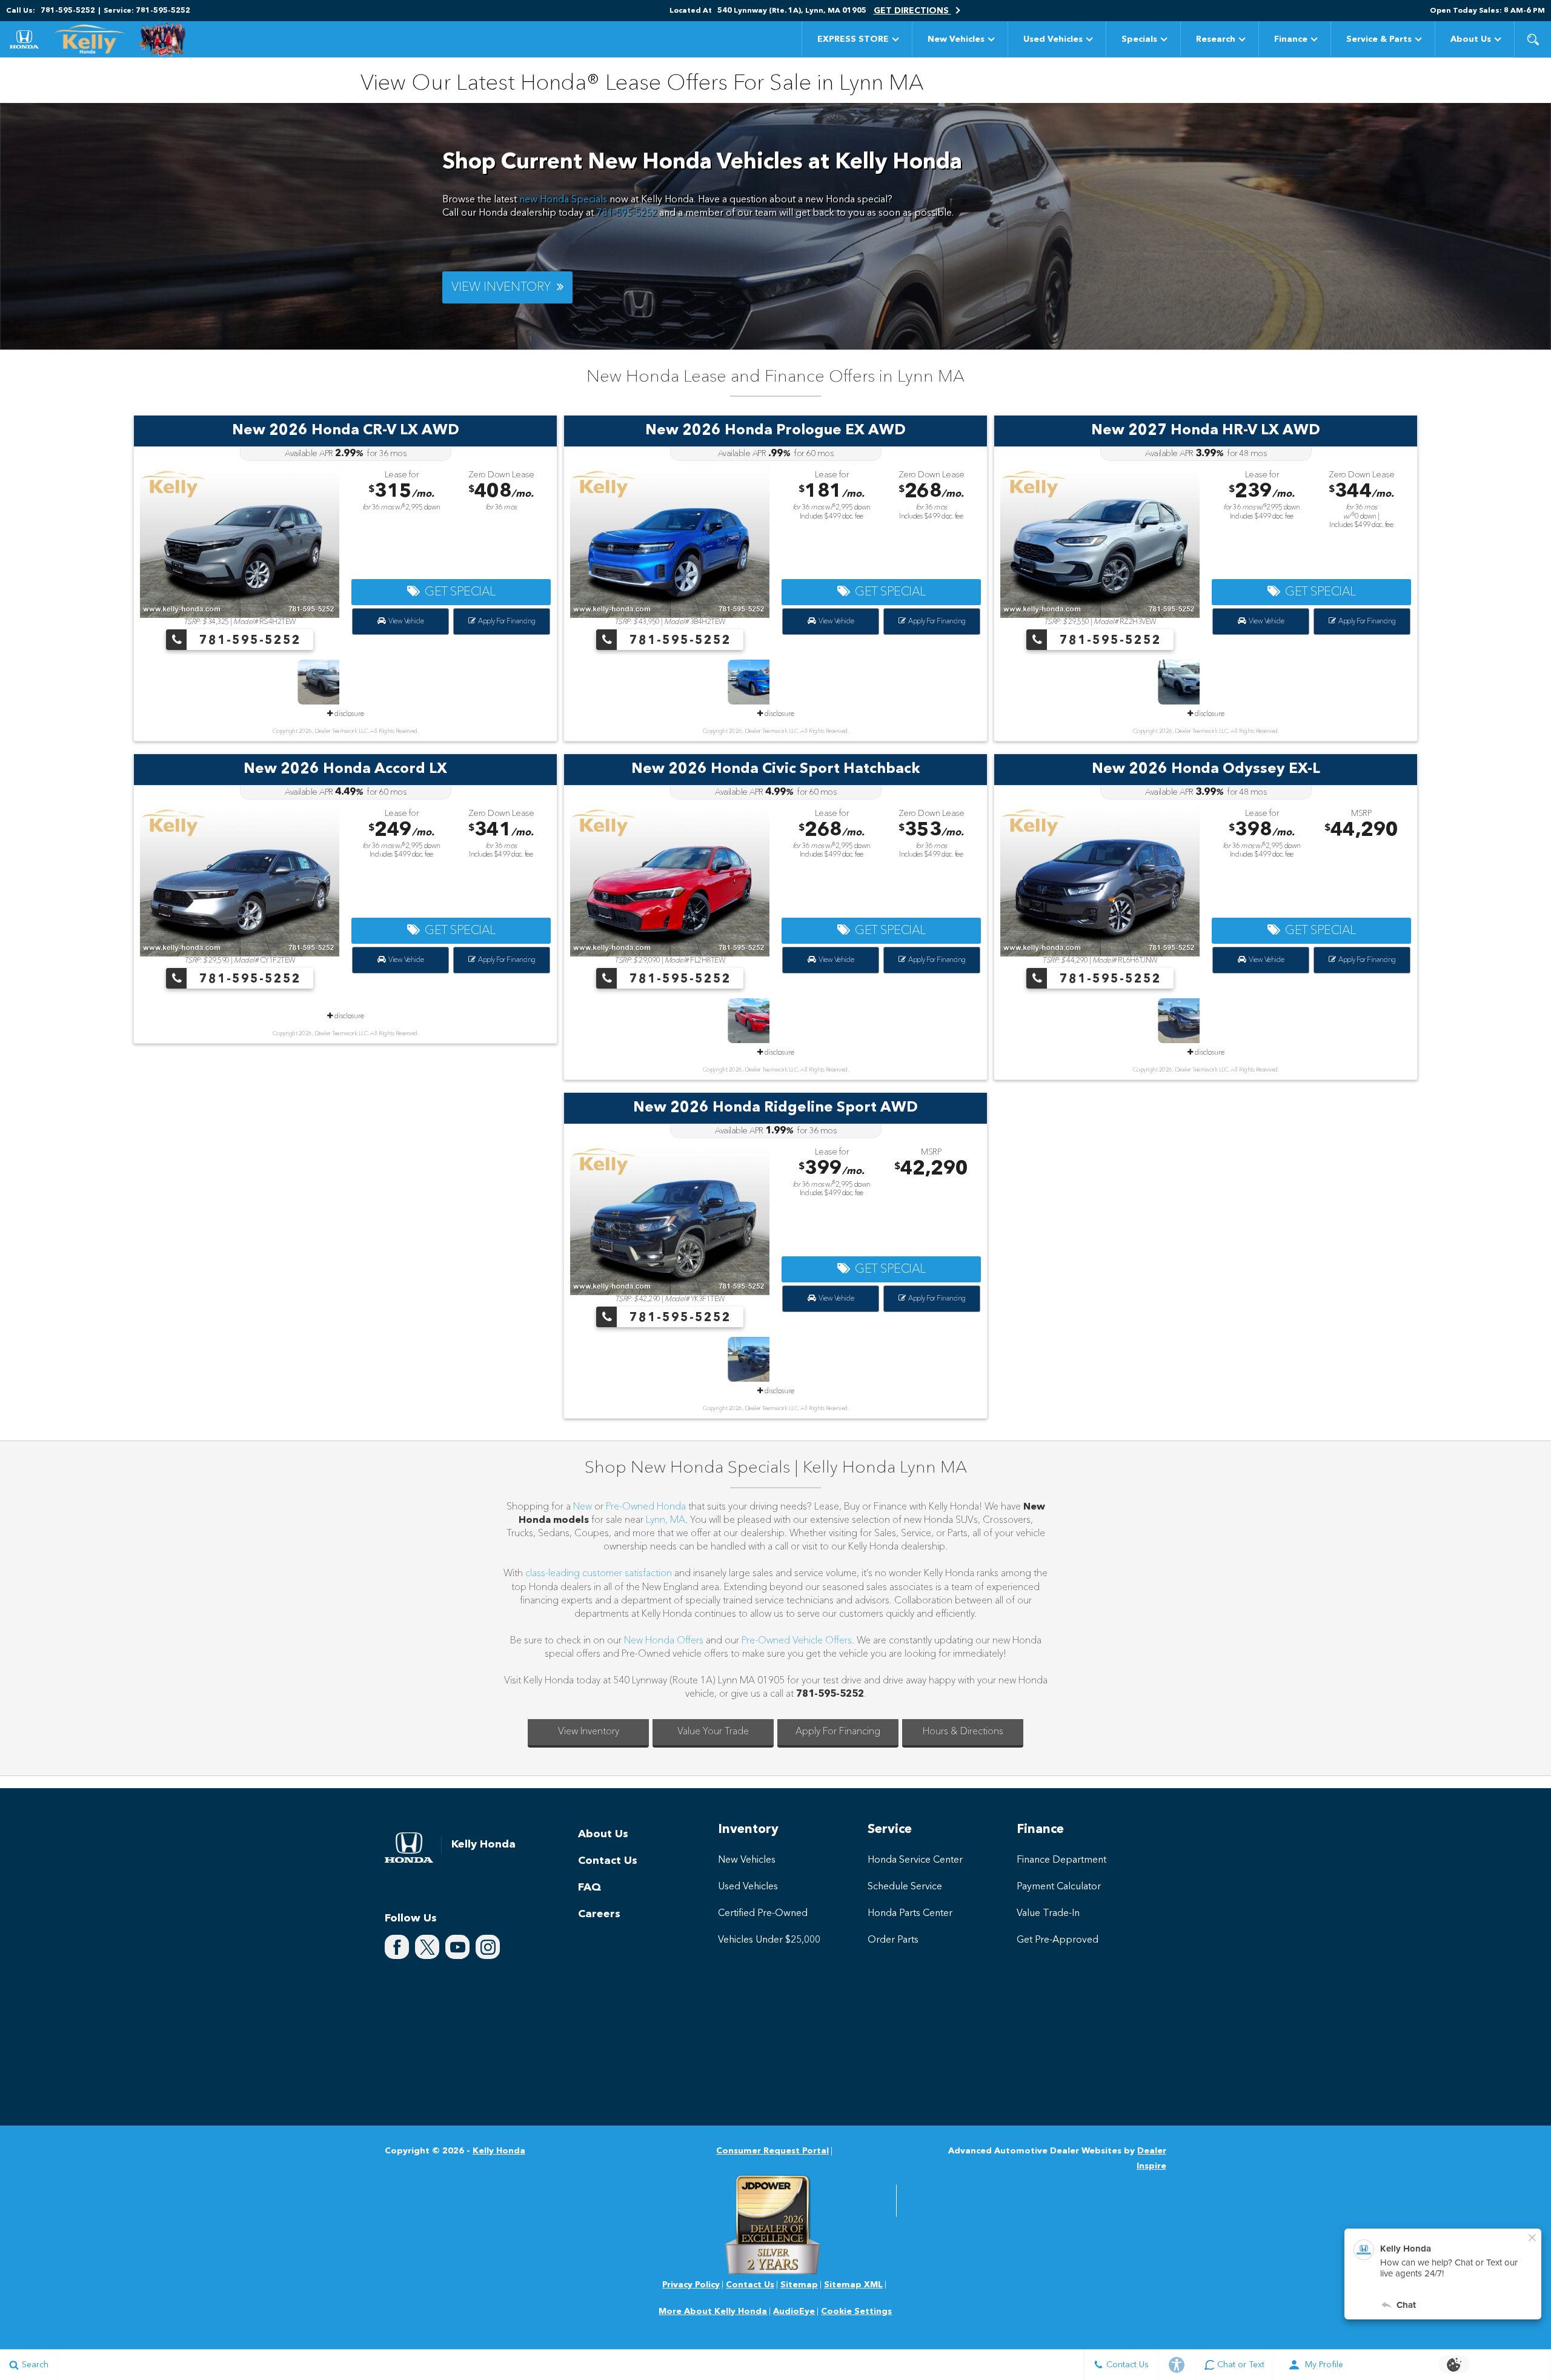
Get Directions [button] (912, 11)
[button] (1533, 39)
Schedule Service (905, 1887)
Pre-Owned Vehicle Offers (797, 1641)
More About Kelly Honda (713, 2312)
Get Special (457, 592)
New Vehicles (956, 39)
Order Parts (893, 1940)
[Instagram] (488, 1947)
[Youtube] (457, 1947)
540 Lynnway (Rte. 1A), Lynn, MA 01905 (792, 11)
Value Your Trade (713, 1732)
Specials (1139, 39)
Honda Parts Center (910, 1914)
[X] (427, 1947)
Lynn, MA (666, 1520)
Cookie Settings (856, 2312)
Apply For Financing (505, 622)
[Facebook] (397, 1947)
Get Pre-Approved (1058, 1940)
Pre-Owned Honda (647, 1507)
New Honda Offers (664, 1641)
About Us (1471, 39)
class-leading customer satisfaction (599, 1574)
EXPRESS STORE (853, 39)
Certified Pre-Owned (763, 1914)
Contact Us (608, 1861)
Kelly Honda (499, 2151)
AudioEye (794, 2312)
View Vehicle (404, 622)
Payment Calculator (1059, 1887)
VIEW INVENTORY (504, 288)
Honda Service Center (915, 1860)
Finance (1291, 39)
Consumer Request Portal (772, 2151)
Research (1215, 41)
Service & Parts (1379, 39)
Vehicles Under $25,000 (769, 1940)
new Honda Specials (563, 200)
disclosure (348, 714)
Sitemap (799, 2285)
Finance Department (1061, 1860)
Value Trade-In (1048, 1914)
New (583, 1507)
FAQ (590, 1888)
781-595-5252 (626, 213)
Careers (599, 1914)
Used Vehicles (1053, 39)
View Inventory (589, 1732)
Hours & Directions (963, 1732)
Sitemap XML (853, 2285)
